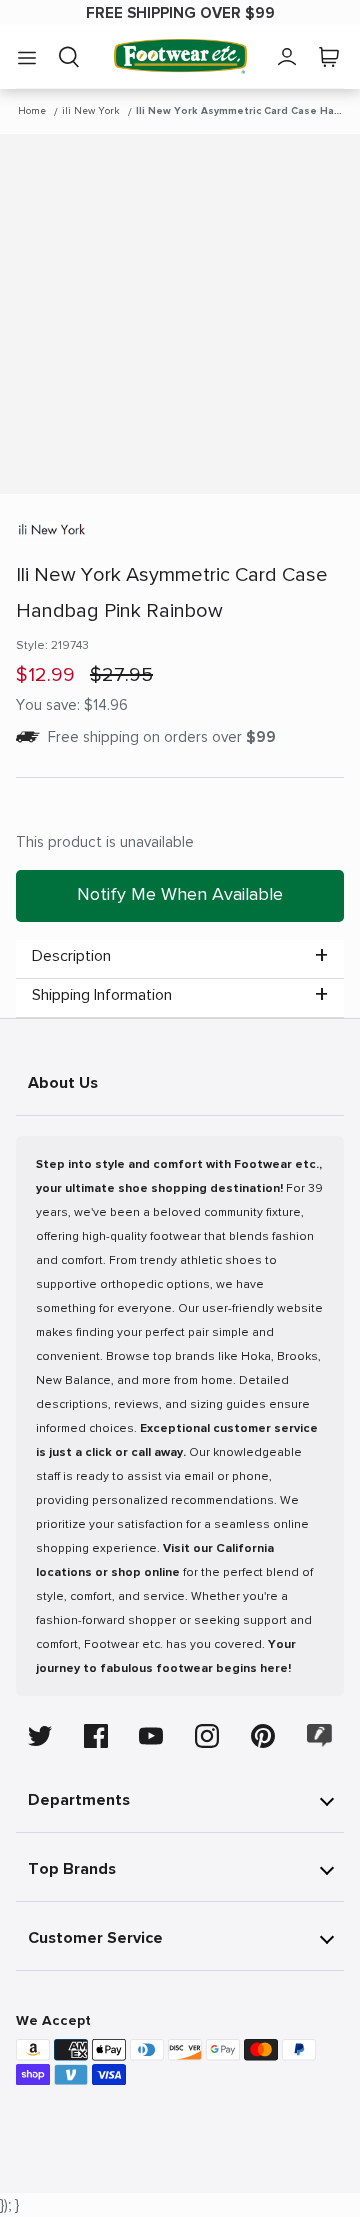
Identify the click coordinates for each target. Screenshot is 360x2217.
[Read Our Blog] (320, 1735)
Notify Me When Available (180, 894)
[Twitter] (40, 1736)
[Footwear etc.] (180, 56)
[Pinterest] (263, 1736)
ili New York (91, 111)
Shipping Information (102, 995)
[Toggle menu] (27, 57)
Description (71, 956)
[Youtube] (151, 1736)
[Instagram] (207, 1736)
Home (32, 111)
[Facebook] (96, 1736)
